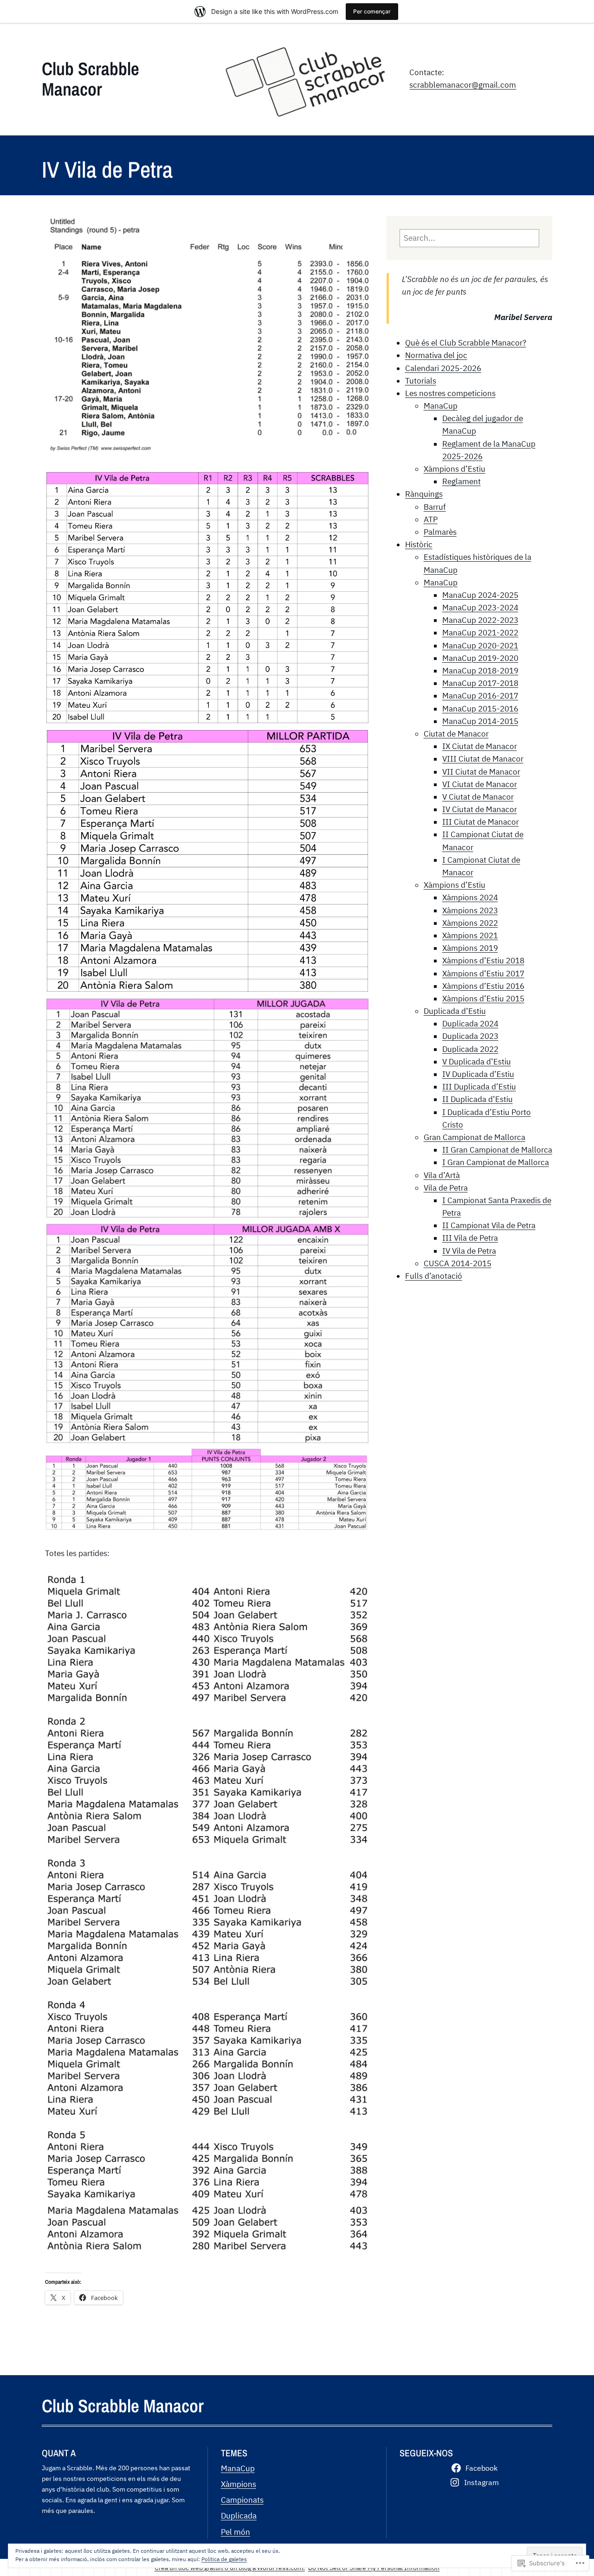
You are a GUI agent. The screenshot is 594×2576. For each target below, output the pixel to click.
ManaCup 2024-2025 (480, 595)
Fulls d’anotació (434, 1276)
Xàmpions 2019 (470, 948)
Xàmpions (239, 2484)
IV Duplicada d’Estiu (478, 1074)
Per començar (372, 11)
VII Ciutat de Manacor (481, 772)
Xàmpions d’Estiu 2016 (483, 986)
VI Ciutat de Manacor (480, 784)
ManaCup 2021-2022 (480, 633)
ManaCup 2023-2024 (480, 608)
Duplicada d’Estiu (455, 1011)
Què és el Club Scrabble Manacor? (466, 343)
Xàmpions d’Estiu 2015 (483, 999)
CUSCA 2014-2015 (458, 1263)
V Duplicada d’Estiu (477, 1062)
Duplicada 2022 (470, 1049)
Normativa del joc (436, 355)
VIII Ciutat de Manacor (483, 759)
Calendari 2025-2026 (443, 368)
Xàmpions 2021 (470, 936)
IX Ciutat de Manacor (480, 746)
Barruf (435, 507)
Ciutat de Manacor (456, 734)
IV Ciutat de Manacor (480, 809)
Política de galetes (224, 2559)
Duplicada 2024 (470, 1024)
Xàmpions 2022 (470, 923)
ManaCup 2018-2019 (480, 671)
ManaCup (441, 406)
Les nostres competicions (450, 393)
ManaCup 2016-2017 (480, 696)
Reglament (462, 481)
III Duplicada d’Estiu (479, 1087)
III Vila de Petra (470, 1238)
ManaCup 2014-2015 (480, 721)
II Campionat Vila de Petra (489, 1225)
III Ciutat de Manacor (481, 822)
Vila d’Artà (442, 1175)
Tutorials (421, 381)
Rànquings (424, 494)
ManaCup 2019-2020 (480, 658)
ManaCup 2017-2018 (480, 683)
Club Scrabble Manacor (90, 79)
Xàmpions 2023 (470, 910)
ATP (431, 519)
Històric (419, 545)
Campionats (242, 2500)
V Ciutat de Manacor (478, 797)
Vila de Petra (446, 1188)
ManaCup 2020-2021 (480, 646)
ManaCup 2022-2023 (480, 620)
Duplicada (239, 2516)
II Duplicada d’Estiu (478, 1099)
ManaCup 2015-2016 (480, 709)
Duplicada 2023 (470, 1036)
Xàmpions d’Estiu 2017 (483, 974)
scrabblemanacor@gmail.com (463, 85)
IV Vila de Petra (469, 1251)
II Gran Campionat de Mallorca (497, 1150)
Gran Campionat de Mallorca (475, 1137)
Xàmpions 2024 (470, 897)
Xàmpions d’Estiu (455, 469)
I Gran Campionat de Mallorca (496, 1162)
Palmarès (440, 532)
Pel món (236, 2532)
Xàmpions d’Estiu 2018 (483, 961)
